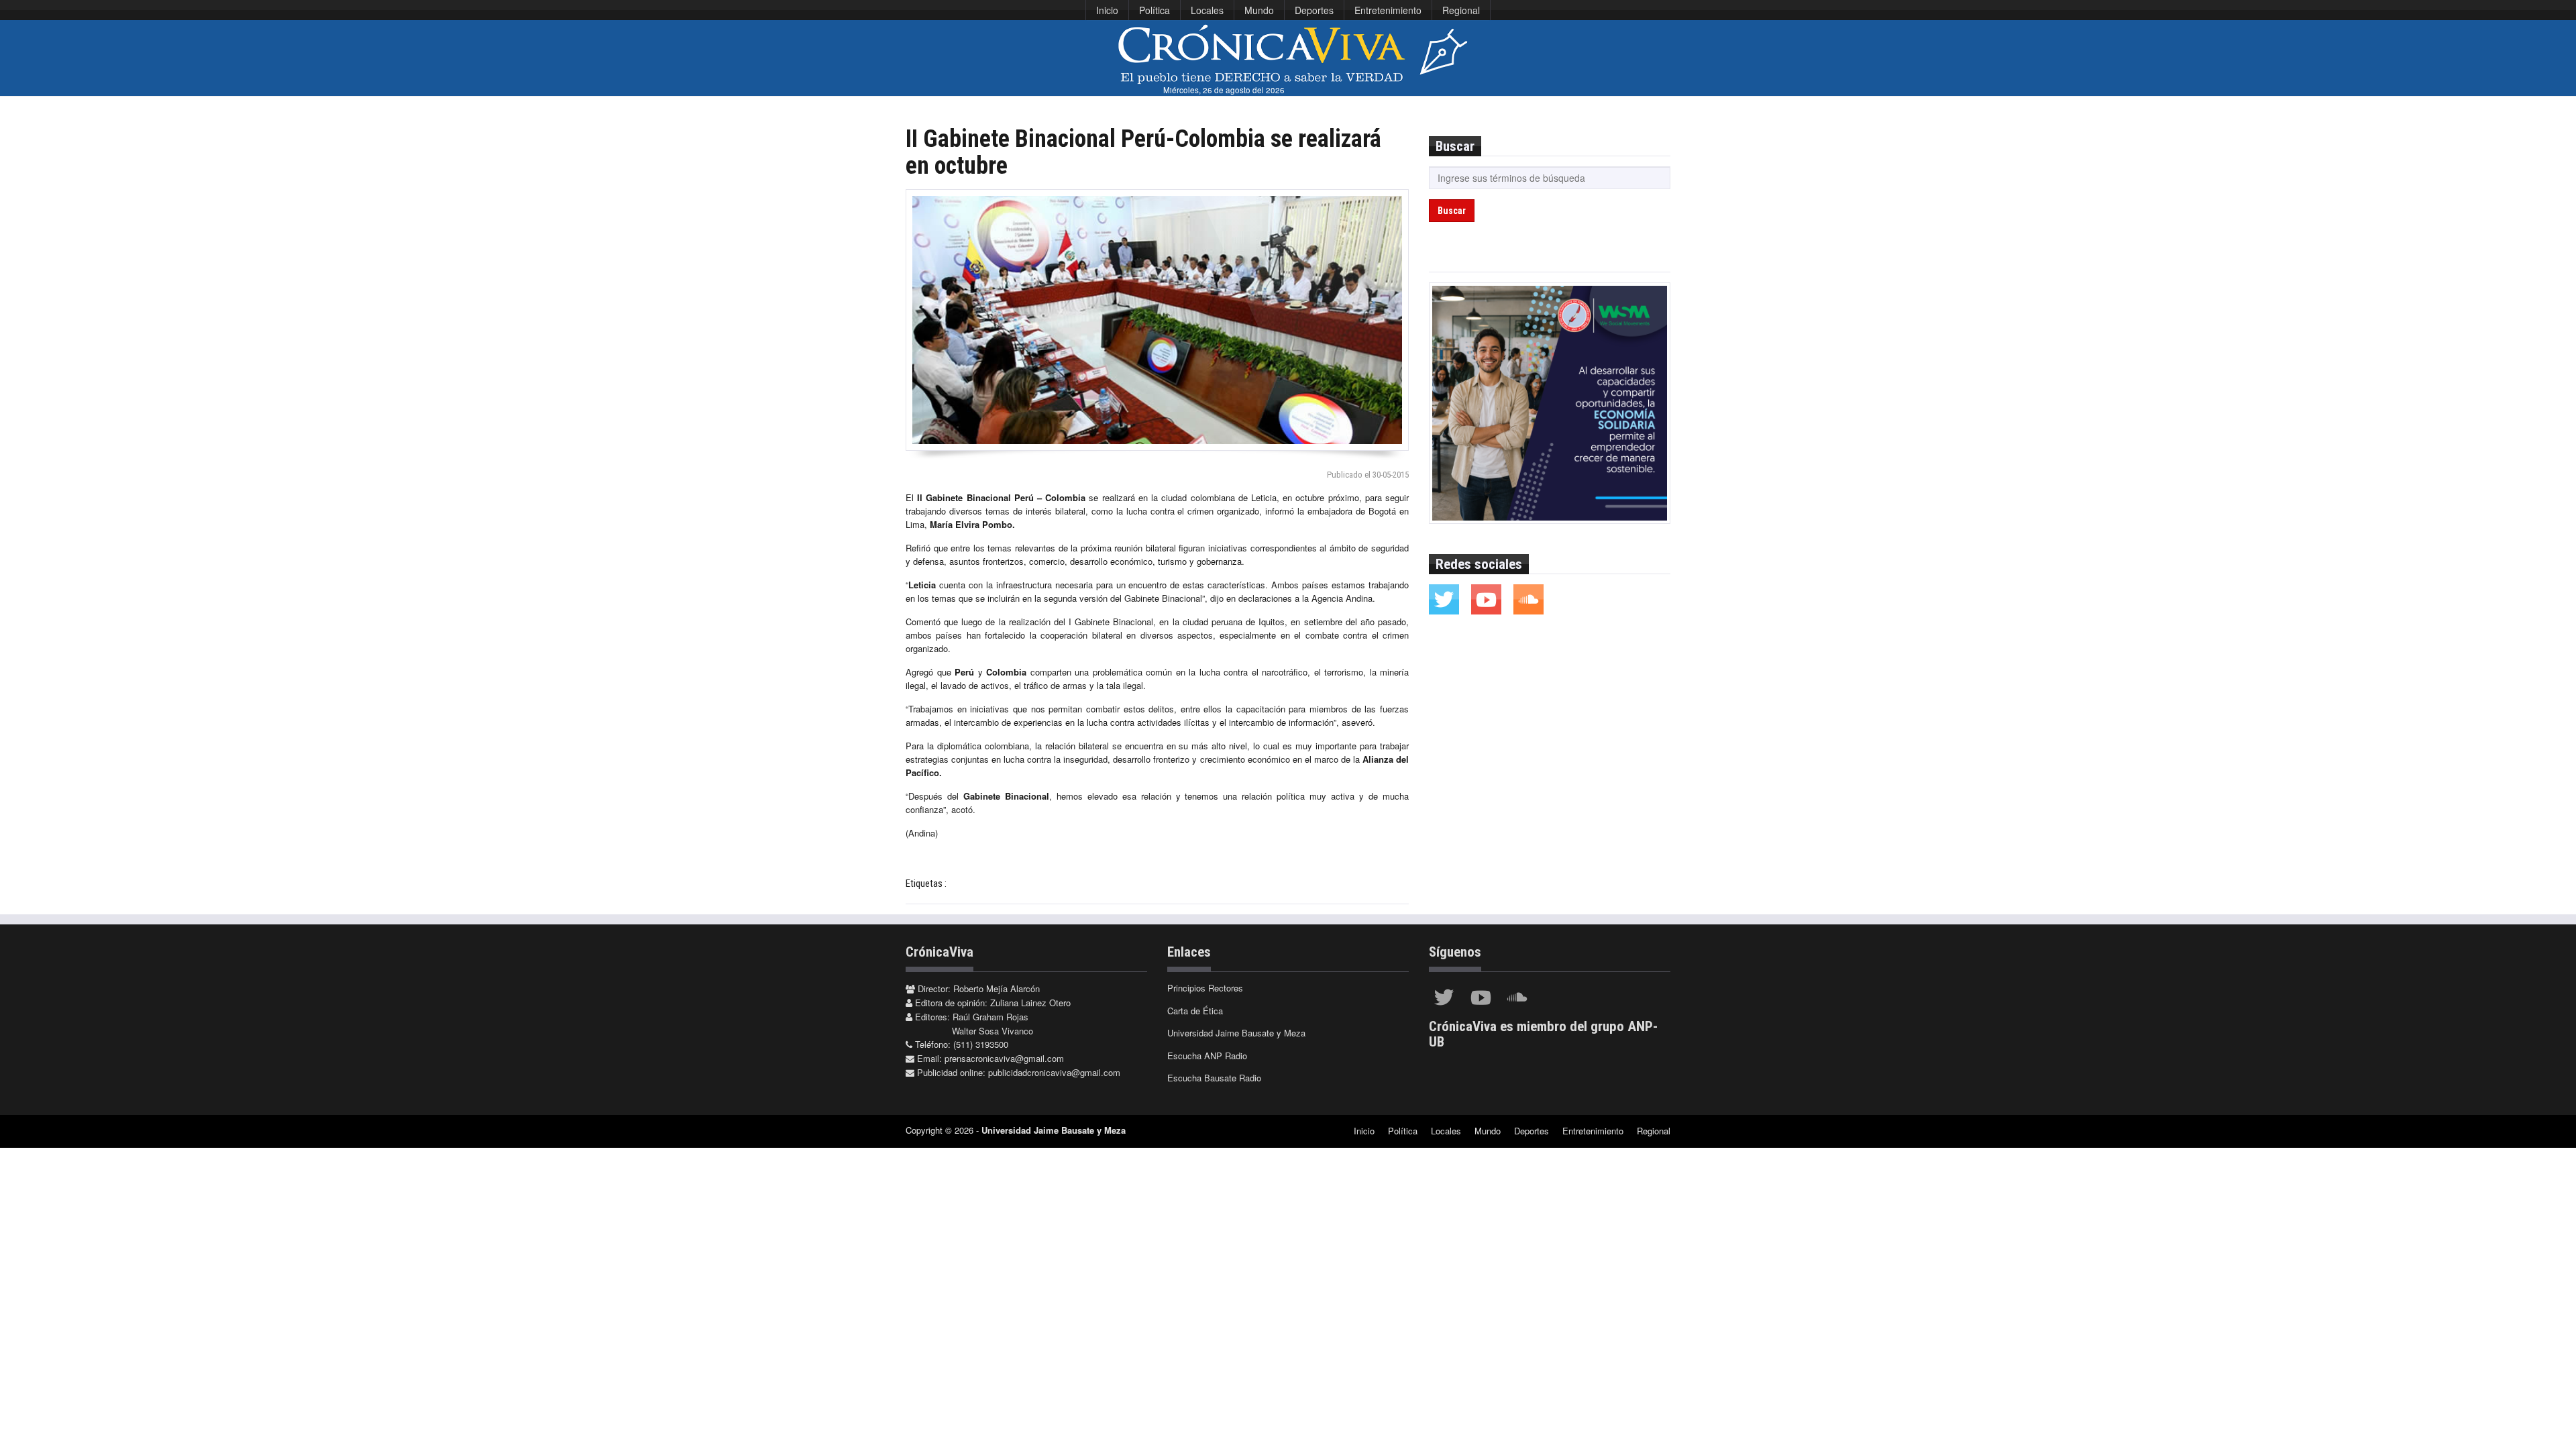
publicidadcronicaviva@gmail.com (1054, 1072)
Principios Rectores (1205, 988)
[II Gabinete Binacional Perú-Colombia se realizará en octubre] (1157, 320)
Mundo (1259, 10)
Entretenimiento (1388, 10)
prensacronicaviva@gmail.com (1004, 1058)
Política (1155, 10)
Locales (1207, 10)
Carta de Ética (1195, 1011)
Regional (1461, 10)
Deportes (1314, 10)
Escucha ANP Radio (1207, 1056)
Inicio (1107, 10)
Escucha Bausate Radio (1214, 1078)
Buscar (1452, 211)
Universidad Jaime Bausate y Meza (1236, 1033)
